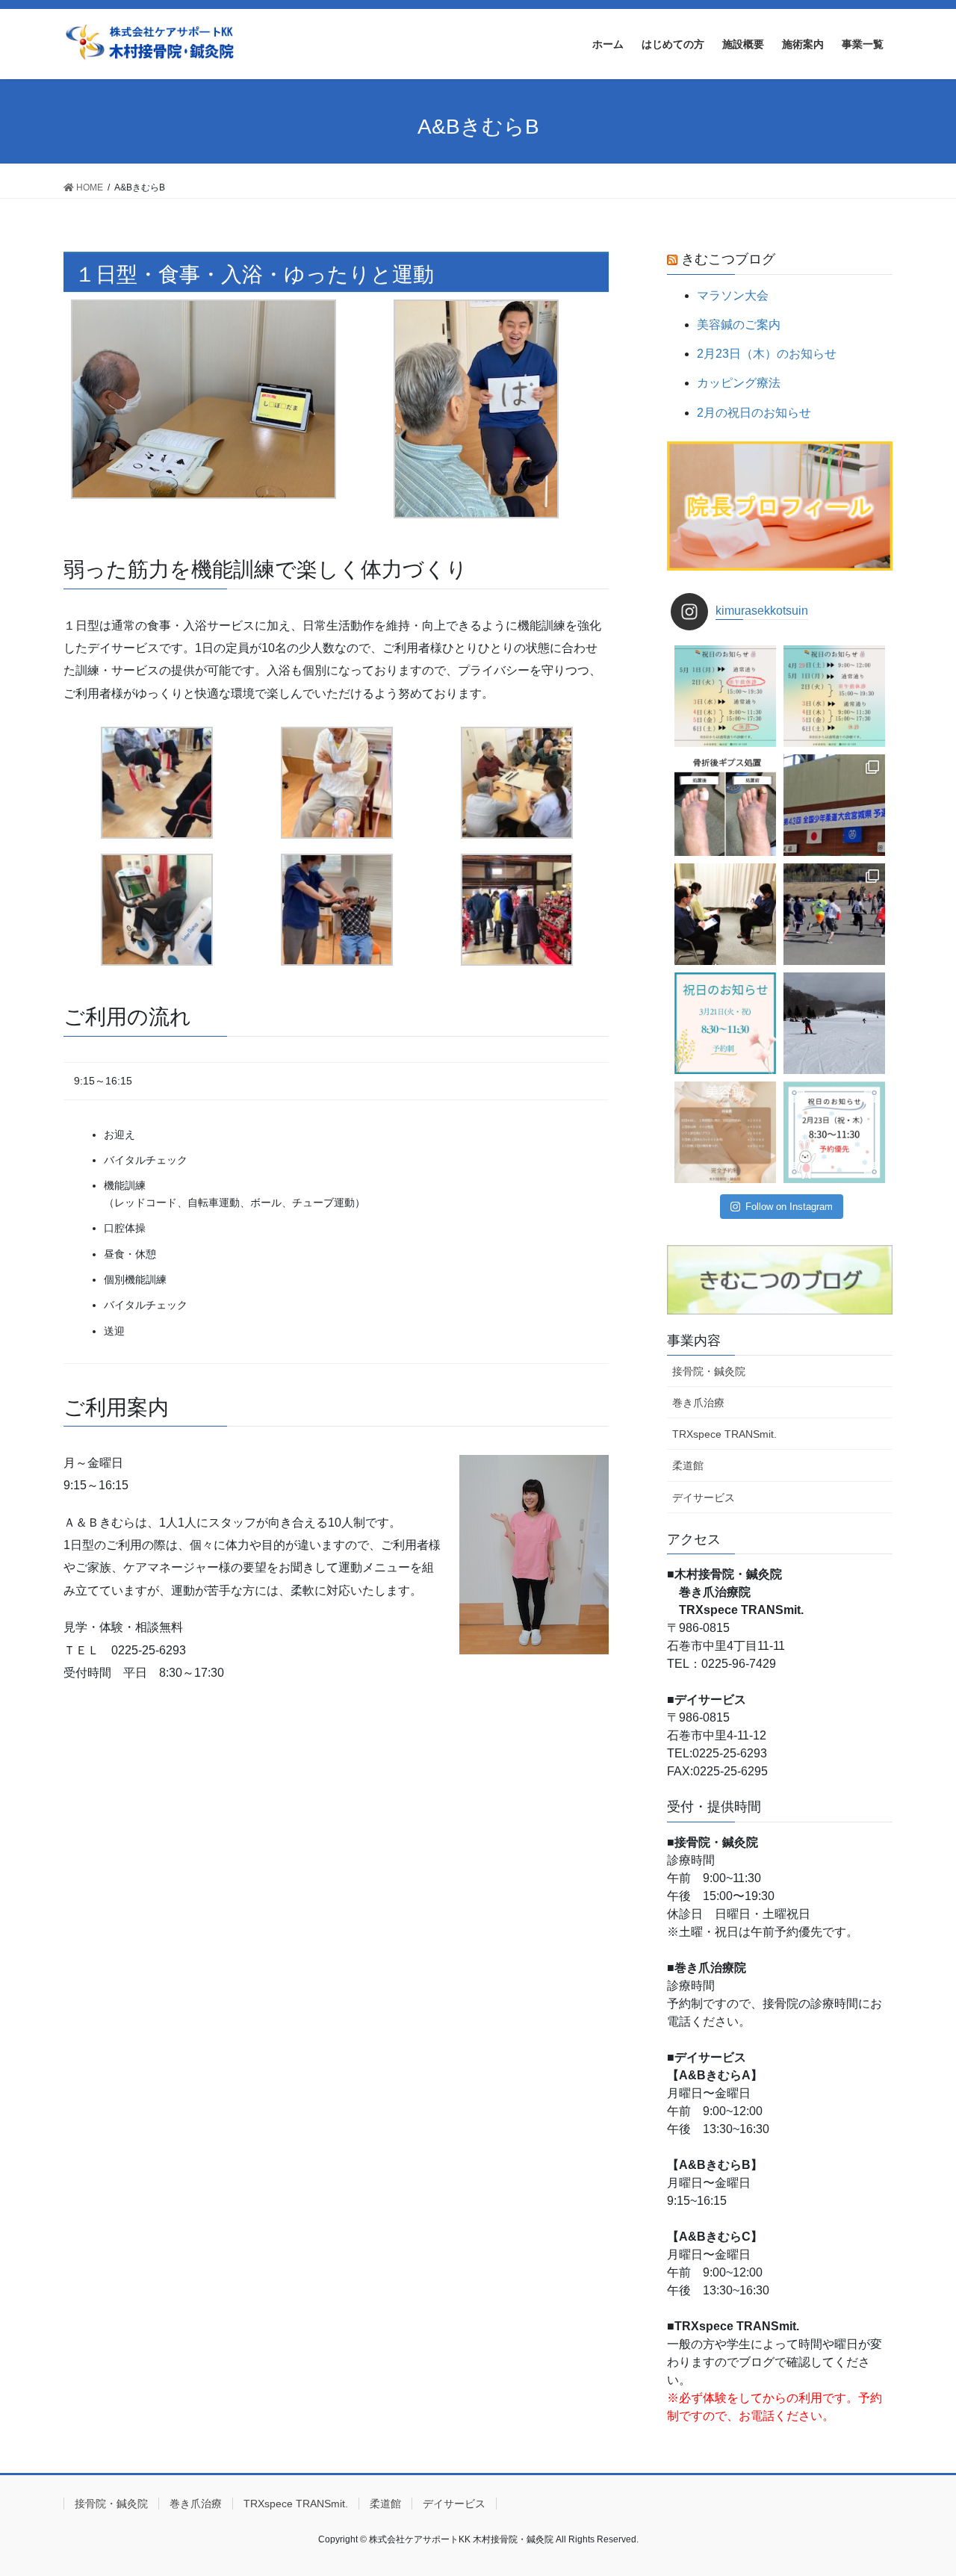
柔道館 (688, 1465)
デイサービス (704, 1498)
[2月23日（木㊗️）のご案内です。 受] (834, 1132)
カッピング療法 (739, 383)
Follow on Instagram (789, 1207)
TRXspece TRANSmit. (724, 1434)
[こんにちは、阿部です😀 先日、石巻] (834, 914)
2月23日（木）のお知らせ (767, 354)
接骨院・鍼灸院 (709, 1371)
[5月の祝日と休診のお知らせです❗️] (725, 696)
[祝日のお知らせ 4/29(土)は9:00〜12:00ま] (834, 696)
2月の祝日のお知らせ (754, 413)
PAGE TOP (919, 2486)
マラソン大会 (733, 295)
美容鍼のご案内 (739, 325)
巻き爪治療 (698, 1403)
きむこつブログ (728, 259)
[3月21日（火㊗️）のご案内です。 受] (725, 1023)
